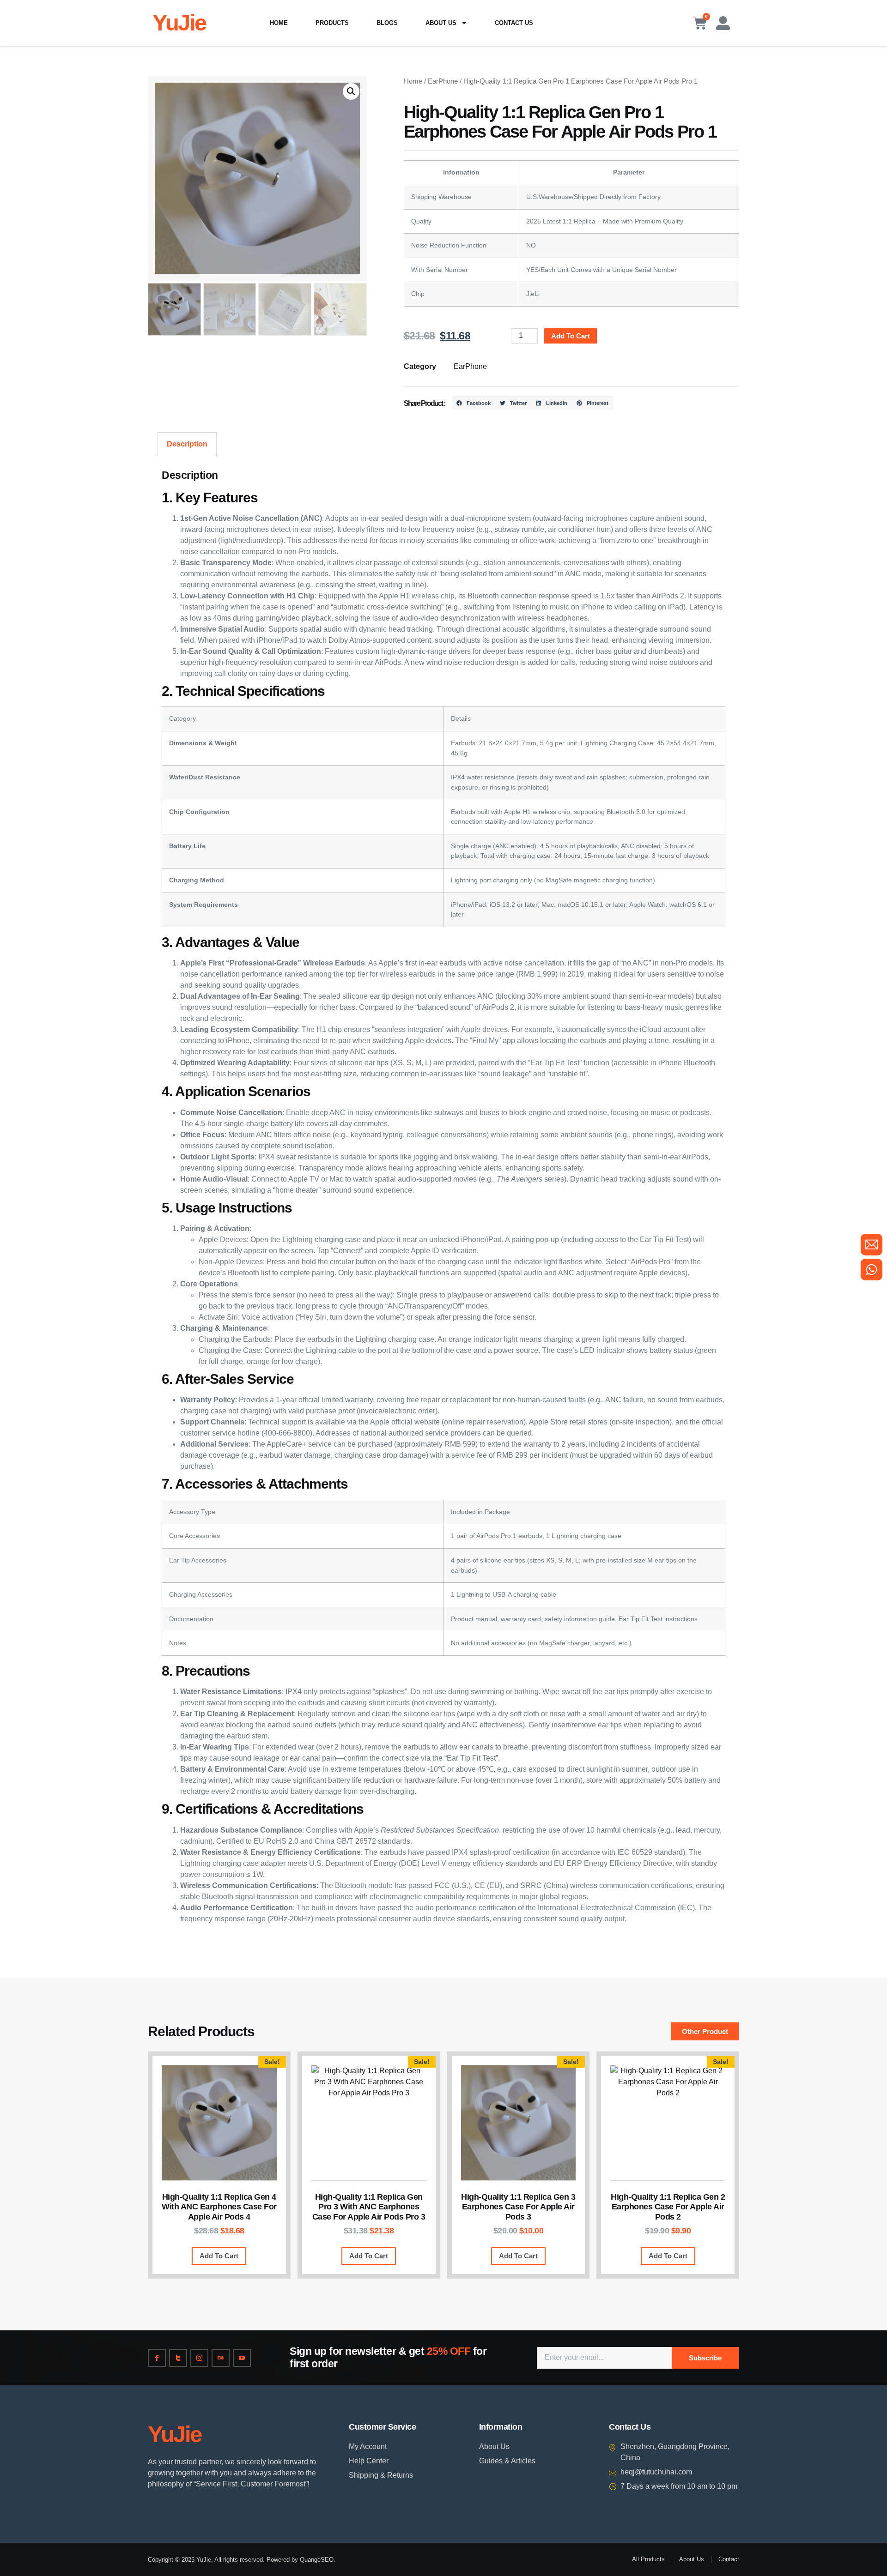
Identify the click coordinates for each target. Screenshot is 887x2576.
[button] (351, 91)
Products (332, 23)
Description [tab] (187, 444)
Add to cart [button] (219, 2256)
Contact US (514, 23)
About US (441, 23)
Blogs (387, 23)
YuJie (179, 23)
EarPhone (443, 81)
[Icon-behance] (221, 2358)
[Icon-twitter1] (178, 2358)
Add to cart (571, 336)
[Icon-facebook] (157, 2358)
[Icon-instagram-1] (199, 2358)
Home (279, 23)
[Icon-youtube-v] (242, 2358)
